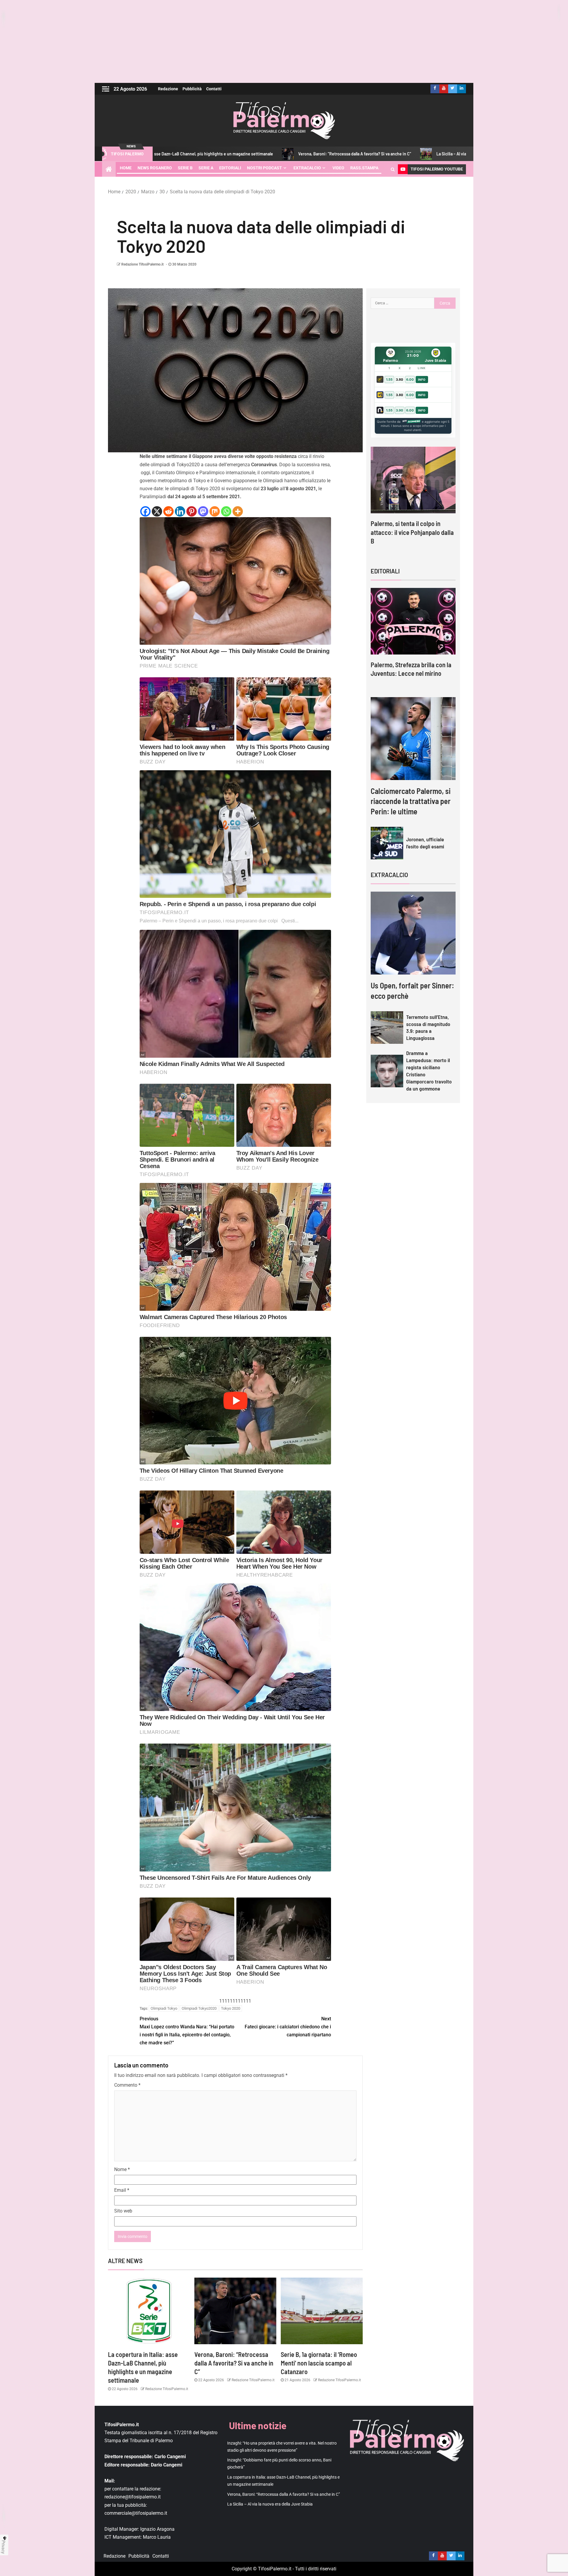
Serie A (206, 168)
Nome (122, 2169)
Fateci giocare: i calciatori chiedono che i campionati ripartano (288, 2027)
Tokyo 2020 (231, 2008)
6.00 (410, 380)
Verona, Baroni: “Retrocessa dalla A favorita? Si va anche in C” (210, 154)
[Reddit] (168, 511)
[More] (238, 511)
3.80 (400, 380)
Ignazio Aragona (157, 2529)
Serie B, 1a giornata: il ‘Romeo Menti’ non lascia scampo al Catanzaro (319, 2363)
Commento (127, 2085)
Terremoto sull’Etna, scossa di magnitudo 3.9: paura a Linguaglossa (428, 1027)
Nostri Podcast (264, 168)
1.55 (389, 380)
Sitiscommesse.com (411, 422)
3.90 (400, 410)
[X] (157, 511)
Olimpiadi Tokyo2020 (199, 2008)
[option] (413, 501)
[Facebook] (145, 511)
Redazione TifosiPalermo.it (142, 264)
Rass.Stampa (364, 168)
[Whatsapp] (226, 511)
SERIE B (185, 168)
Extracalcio (307, 168)
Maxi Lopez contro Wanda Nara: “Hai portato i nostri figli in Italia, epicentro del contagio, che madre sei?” (187, 2031)
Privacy (4, 2547)
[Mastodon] (203, 511)
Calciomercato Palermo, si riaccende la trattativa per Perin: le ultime (411, 801)
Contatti (214, 89)
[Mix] (215, 511)
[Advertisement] (284, 41)
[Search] (393, 169)
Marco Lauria (157, 2537)
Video (338, 168)
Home (126, 168)
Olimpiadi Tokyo (164, 2008)
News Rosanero (155, 168)
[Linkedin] (180, 511)
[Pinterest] (192, 511)
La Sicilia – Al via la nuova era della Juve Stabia (334, 154)
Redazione (168, 89)
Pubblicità (192, 89)
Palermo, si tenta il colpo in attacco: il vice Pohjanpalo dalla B (412, 532)
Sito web (123, 2211)
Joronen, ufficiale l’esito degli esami (425, 843)
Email (122, 2190)
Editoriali (230, 168)
